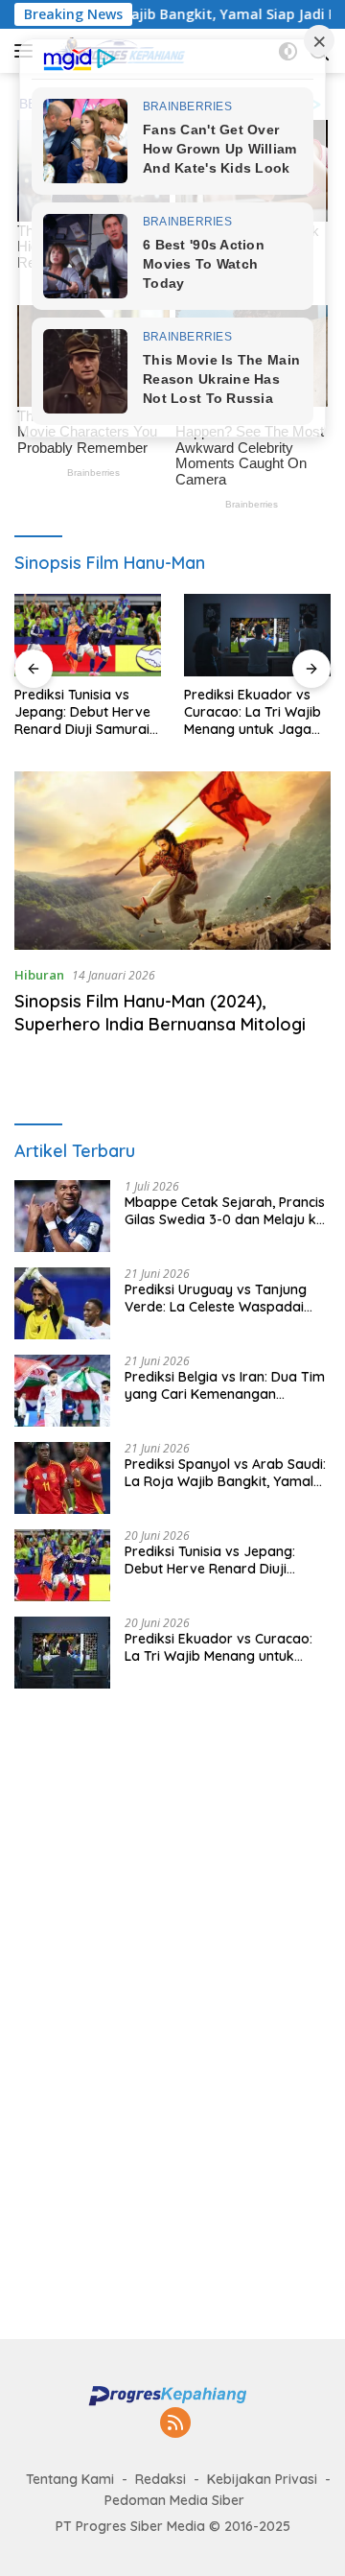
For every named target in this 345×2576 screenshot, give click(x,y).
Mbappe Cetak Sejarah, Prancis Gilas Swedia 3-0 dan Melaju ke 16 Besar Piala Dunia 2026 (225, 1211)
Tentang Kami (70, 2479)
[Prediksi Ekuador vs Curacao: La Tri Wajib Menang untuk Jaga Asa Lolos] (257, 635)
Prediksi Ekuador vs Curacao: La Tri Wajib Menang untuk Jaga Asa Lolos (253, 712)
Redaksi (161, 2479)
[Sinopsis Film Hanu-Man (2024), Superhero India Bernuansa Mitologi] (172, 861)
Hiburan (39, 975)
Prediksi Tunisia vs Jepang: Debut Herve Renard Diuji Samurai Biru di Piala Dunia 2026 (82, 712)
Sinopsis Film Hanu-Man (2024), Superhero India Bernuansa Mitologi (160, 1012)
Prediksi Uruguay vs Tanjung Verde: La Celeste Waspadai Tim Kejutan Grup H (216, 1298)
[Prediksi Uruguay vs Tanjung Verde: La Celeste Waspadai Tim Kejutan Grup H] (62, 1303)
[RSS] (175, 2424)
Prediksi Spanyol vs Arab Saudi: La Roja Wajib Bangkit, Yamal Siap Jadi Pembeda (225, 1473)
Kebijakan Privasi (262, 2479)
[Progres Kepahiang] (172, 2395)
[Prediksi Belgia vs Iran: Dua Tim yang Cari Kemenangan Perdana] (62, 1391)
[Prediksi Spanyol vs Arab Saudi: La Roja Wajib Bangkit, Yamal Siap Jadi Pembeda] (62, 1478)
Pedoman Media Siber (174, 2500)
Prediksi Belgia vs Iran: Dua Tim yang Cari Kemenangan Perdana (225, 1385)
